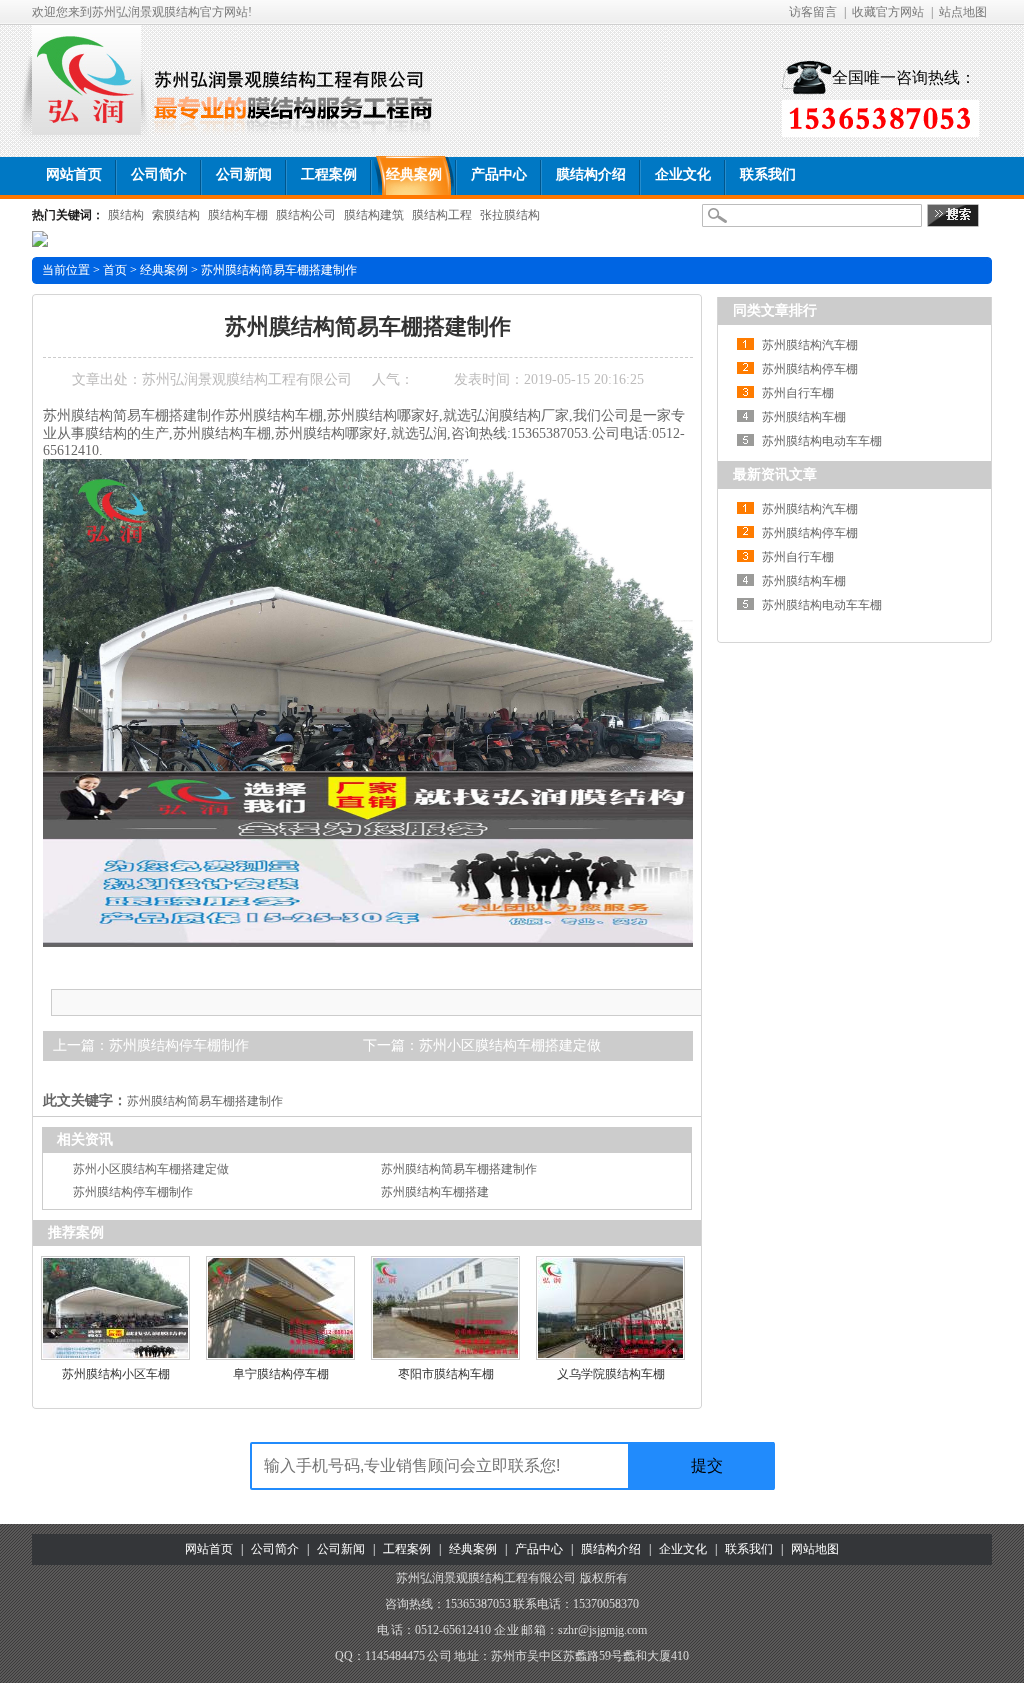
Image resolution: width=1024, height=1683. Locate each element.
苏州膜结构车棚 (804, 417)
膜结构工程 (442, 215)
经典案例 (164, 270)
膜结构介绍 (611, 1549)
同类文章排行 (775, 310)
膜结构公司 (306, 215)
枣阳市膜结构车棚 (446, 1374)
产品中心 (539, 1549)
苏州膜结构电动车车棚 (822, 441)
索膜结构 (176, 215)
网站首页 (209, 1549)
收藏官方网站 (888, 12)
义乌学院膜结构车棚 (611, 1374)
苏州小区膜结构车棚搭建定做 (510, 1045)
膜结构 (126, 215)
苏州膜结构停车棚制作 (179, 1045)
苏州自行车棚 (798, 393)
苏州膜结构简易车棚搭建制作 (205, 1101)
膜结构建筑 (374, 215)
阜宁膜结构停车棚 (281, 1374)
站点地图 (963, 12)
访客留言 (813, 12)
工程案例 (405, 1549)
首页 (115, 270)
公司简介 (275, 1549)
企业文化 (683, 1549)
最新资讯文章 (775, 474)
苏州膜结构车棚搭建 (435, 1192)
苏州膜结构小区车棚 (116, 1374)
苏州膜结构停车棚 (810, 369)
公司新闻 (339, 1549)
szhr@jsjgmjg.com (602, 1630)
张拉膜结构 (510, 215)
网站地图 (815, 1549)
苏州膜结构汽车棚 (810, 345)
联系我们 (749, 1549)
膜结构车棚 (238, 215)
